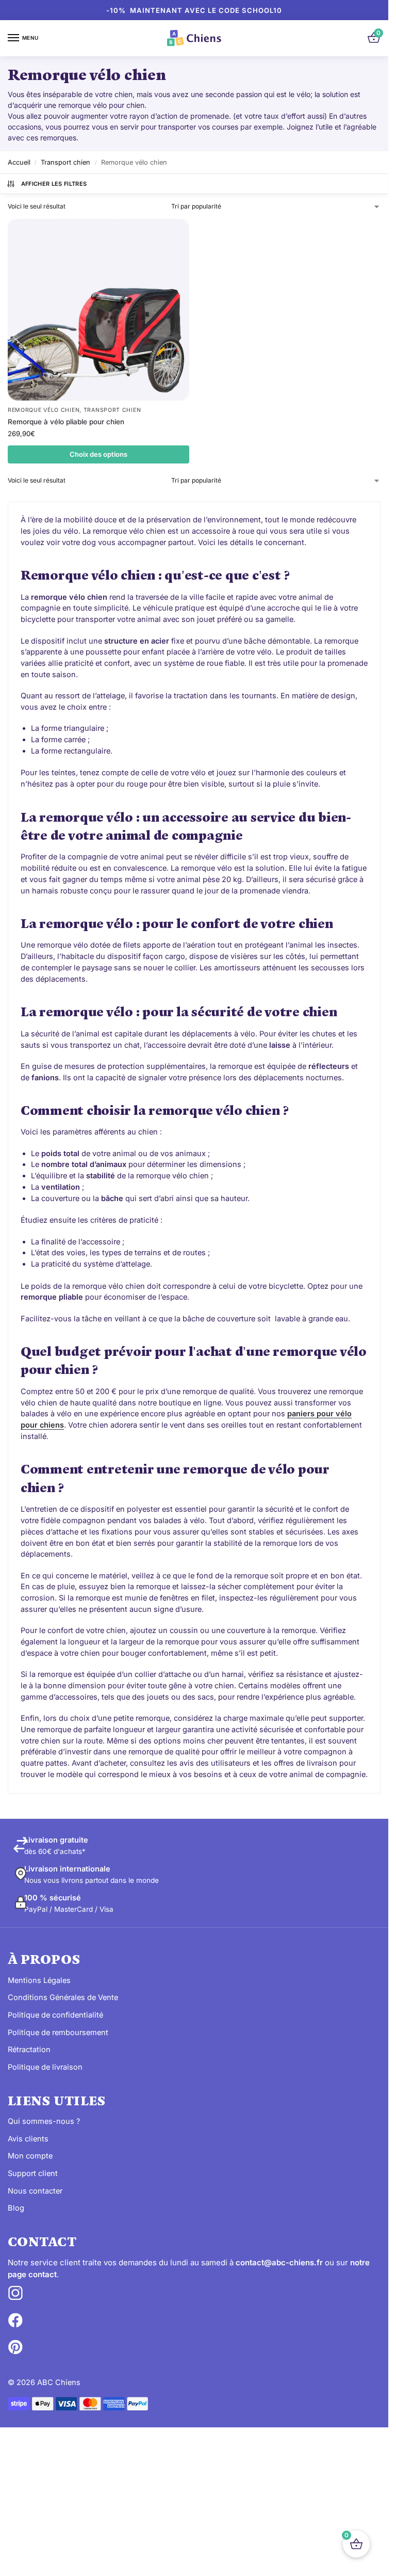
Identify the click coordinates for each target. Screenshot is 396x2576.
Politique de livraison (45, 2067)
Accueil (19, 162)
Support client (33, 2173)
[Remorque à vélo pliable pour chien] (98, 310)
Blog (16, 2208)
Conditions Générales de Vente (63, 1997)
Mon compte (30, 2156)
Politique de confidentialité (55, 2015)
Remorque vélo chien (44, 410)
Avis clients (28, 2139)
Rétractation (29, 2050)
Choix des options (98, 454)
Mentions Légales (39, 1980)
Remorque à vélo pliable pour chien (66, 422)
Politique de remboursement (58, 2033)
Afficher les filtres (54, 184)
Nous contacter (35, 2191)
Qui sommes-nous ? (44, 2121)
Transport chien (65, 162)
